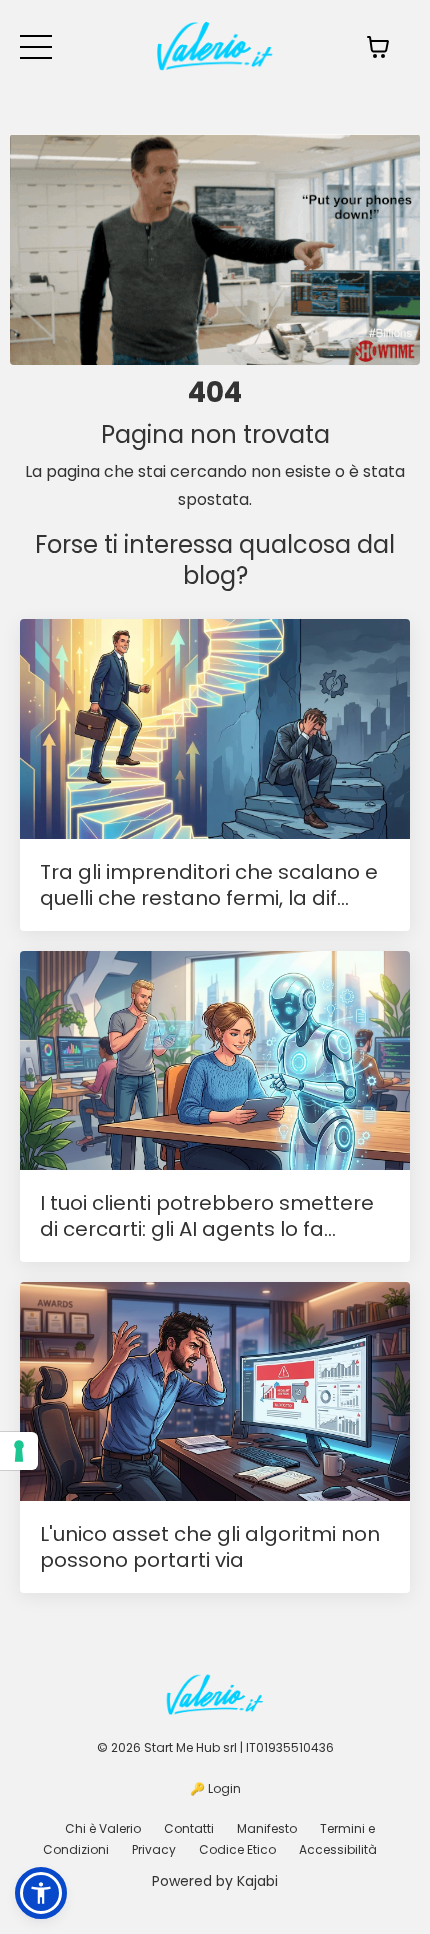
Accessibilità (338, 1849)
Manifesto (267, 1828)
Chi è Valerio (103, 1828)
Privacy (154, 1849)
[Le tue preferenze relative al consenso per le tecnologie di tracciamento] (19, 1451)
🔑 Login (215, 1788)
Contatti (189, 1828)
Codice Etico (237, 1849)
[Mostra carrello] (378, 47)
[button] (41, 1893)
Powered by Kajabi (215, 1881)
